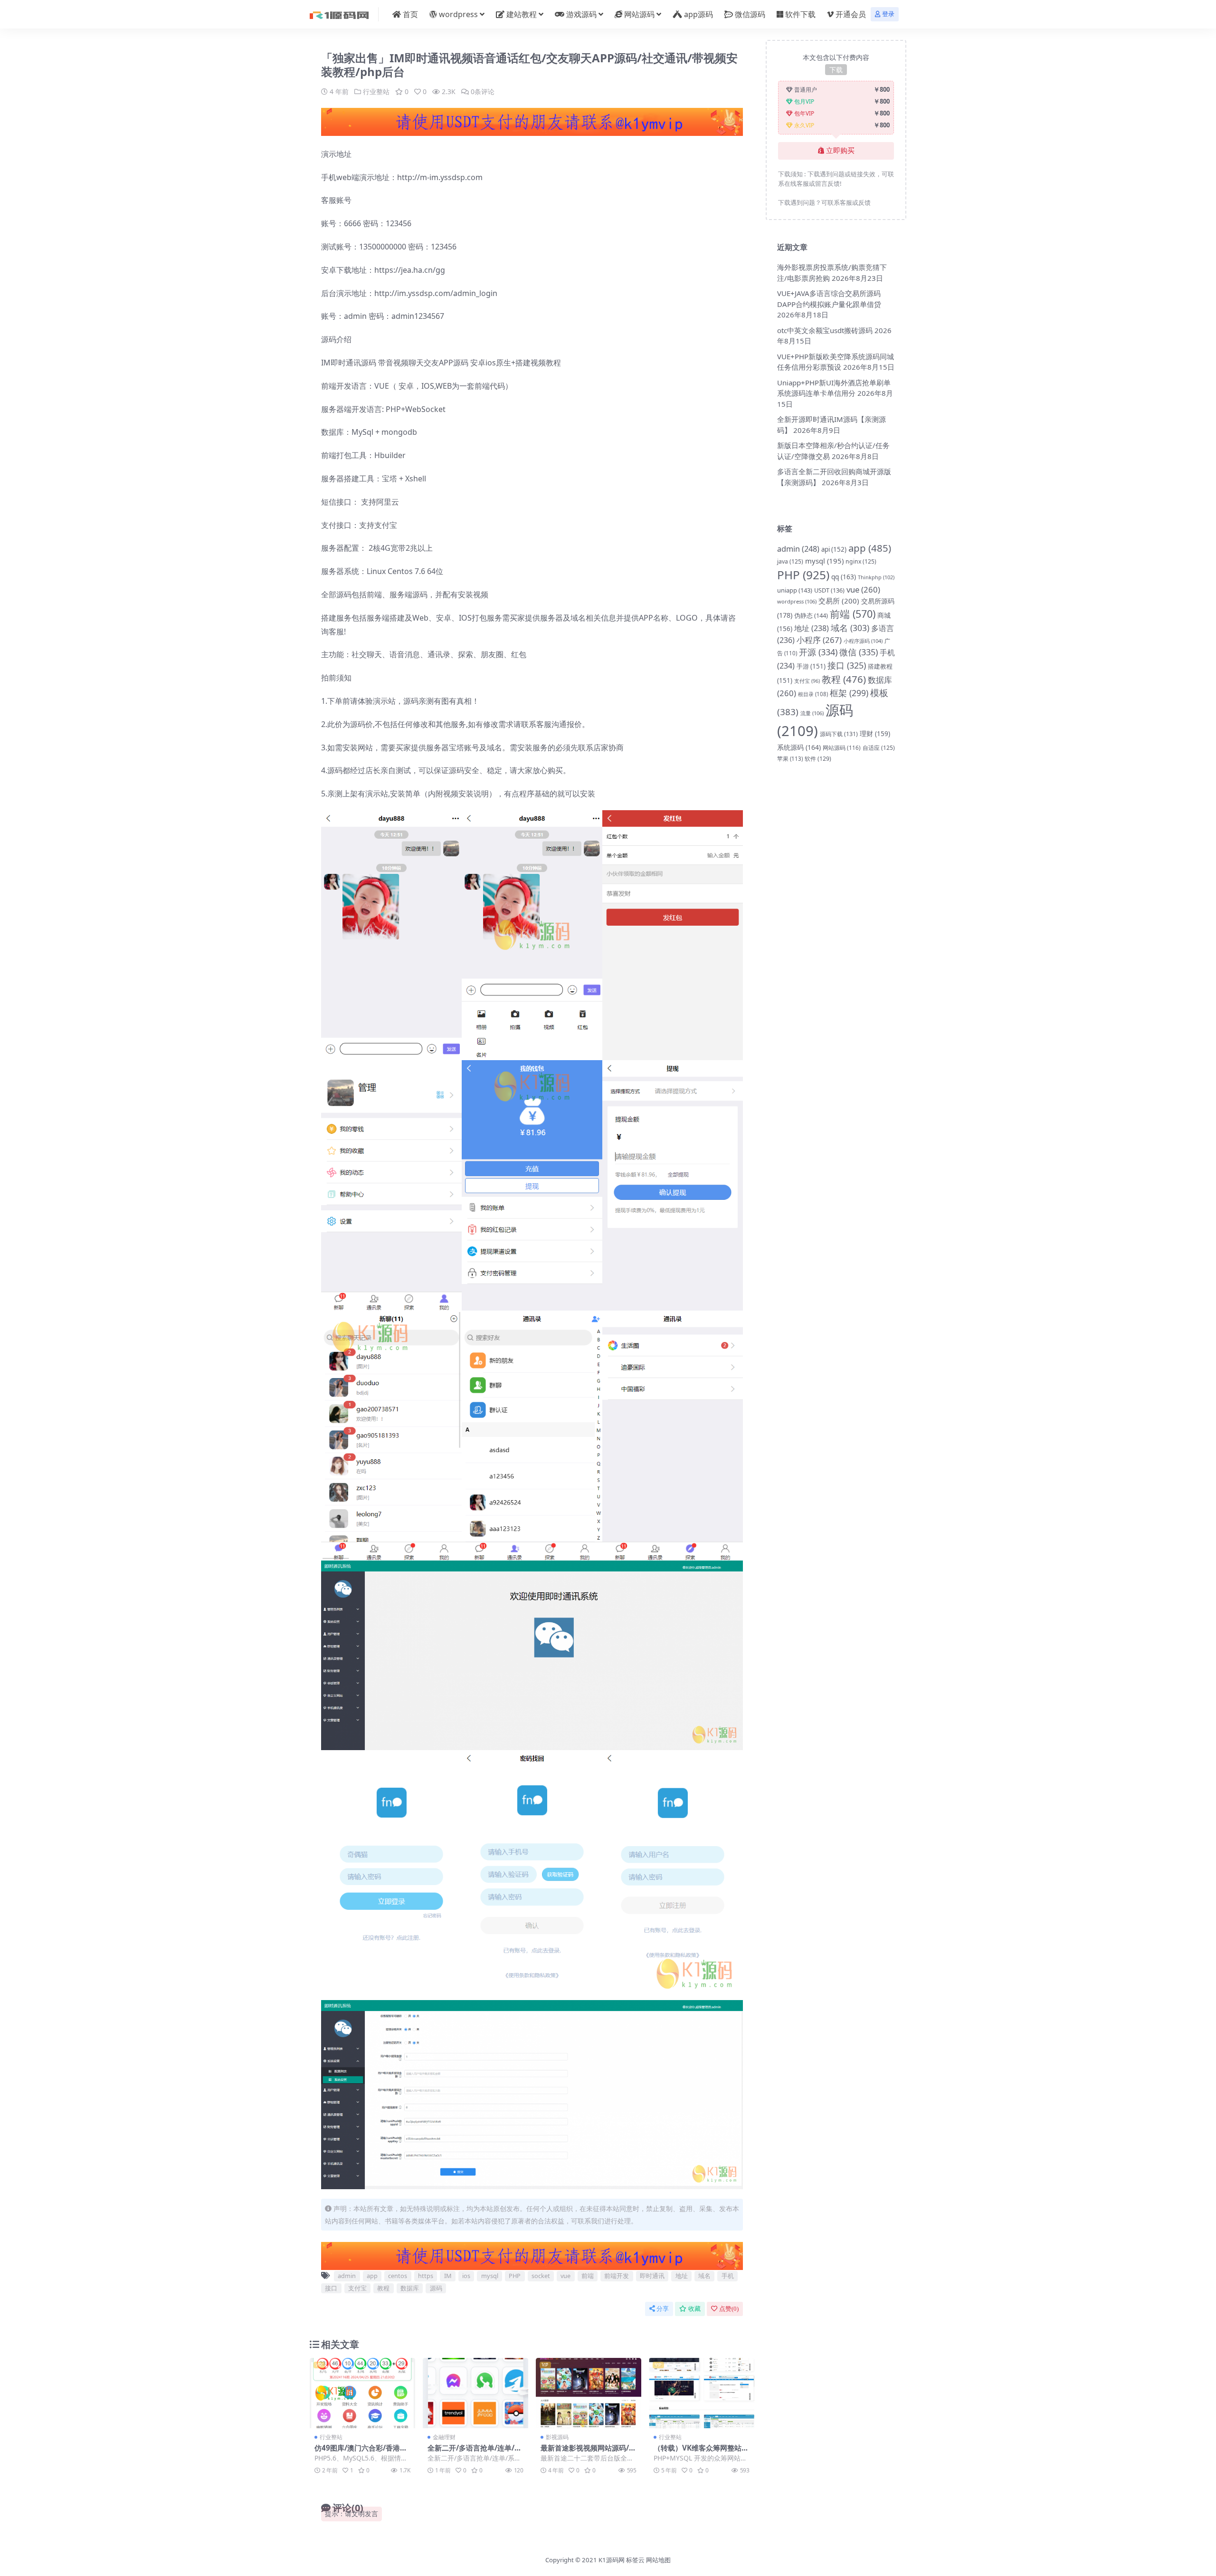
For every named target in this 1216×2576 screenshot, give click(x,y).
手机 (728, 2276)
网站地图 (658, 2560)
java (790, 561)
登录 (888, 14)
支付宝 (357, 2288)
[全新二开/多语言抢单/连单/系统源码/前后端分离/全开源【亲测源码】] (475, 2393)
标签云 (635, 2560)
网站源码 (639, 14)
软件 (818, 759)
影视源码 (557, 2437)
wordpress (458, 14)
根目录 (813, 694)
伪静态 (811, 615)
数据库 (410, 2288)
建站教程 (522, 14)
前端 (588, 2276)
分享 (663, 2309)
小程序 (819, 640)
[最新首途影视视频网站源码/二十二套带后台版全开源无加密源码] (589, 2393)
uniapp (795, 590)
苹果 (790, 759)
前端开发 (617, 2276)
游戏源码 (581, 14)
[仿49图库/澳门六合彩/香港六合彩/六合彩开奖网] (362, 2393)
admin (347, 2276)
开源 (818, 652)
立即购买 (840, 151)
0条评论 (483, 91)
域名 (704, 2276)
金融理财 (444, 2437)
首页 (410, 14)
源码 (436, 2288)
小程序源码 (863, 641)
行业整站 (376, 91)
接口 (331, 2288)
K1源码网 (612, 2560)
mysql (490, 2276)
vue (565, 2276)
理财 (875, 733)
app (372, 2276)
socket (541, 2276)
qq (844, 577)
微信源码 (750, 14)
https (426, 2276)
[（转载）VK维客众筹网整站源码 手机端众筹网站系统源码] (702, 2393)
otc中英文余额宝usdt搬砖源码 (825, 330)
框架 (849, 693)
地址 (682, 2276)
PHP (515, 2276)
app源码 (698, 14)
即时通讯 (652, 2276)
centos (398, 2276)
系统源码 (799, 747)
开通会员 (851, 14)
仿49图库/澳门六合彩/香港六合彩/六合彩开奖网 (361, 2452)
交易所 (839, 601)
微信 (859, 652)
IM (448, 2276)
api (834, 549)
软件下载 (800, 14)
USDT (829, 590)
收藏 (694, 2309)
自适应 (879, 748)
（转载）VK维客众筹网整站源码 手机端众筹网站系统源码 (701, 2452)
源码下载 (839, 734)
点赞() (729, 2309)
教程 (383, 2288)
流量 (812, 713)
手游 (811, 666)
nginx (861, 561)
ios (466, 2276)
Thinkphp (876, 577)
